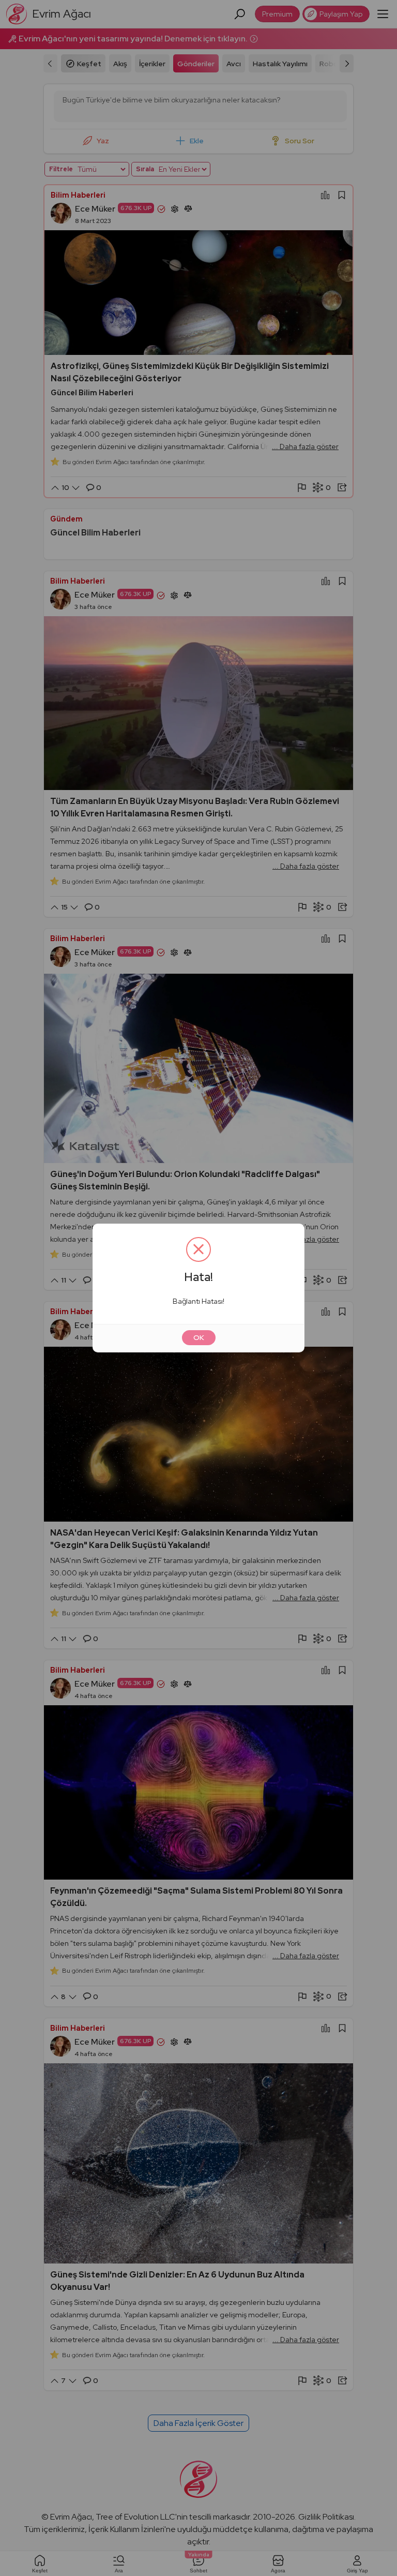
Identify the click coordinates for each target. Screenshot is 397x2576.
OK (199, 1337)
